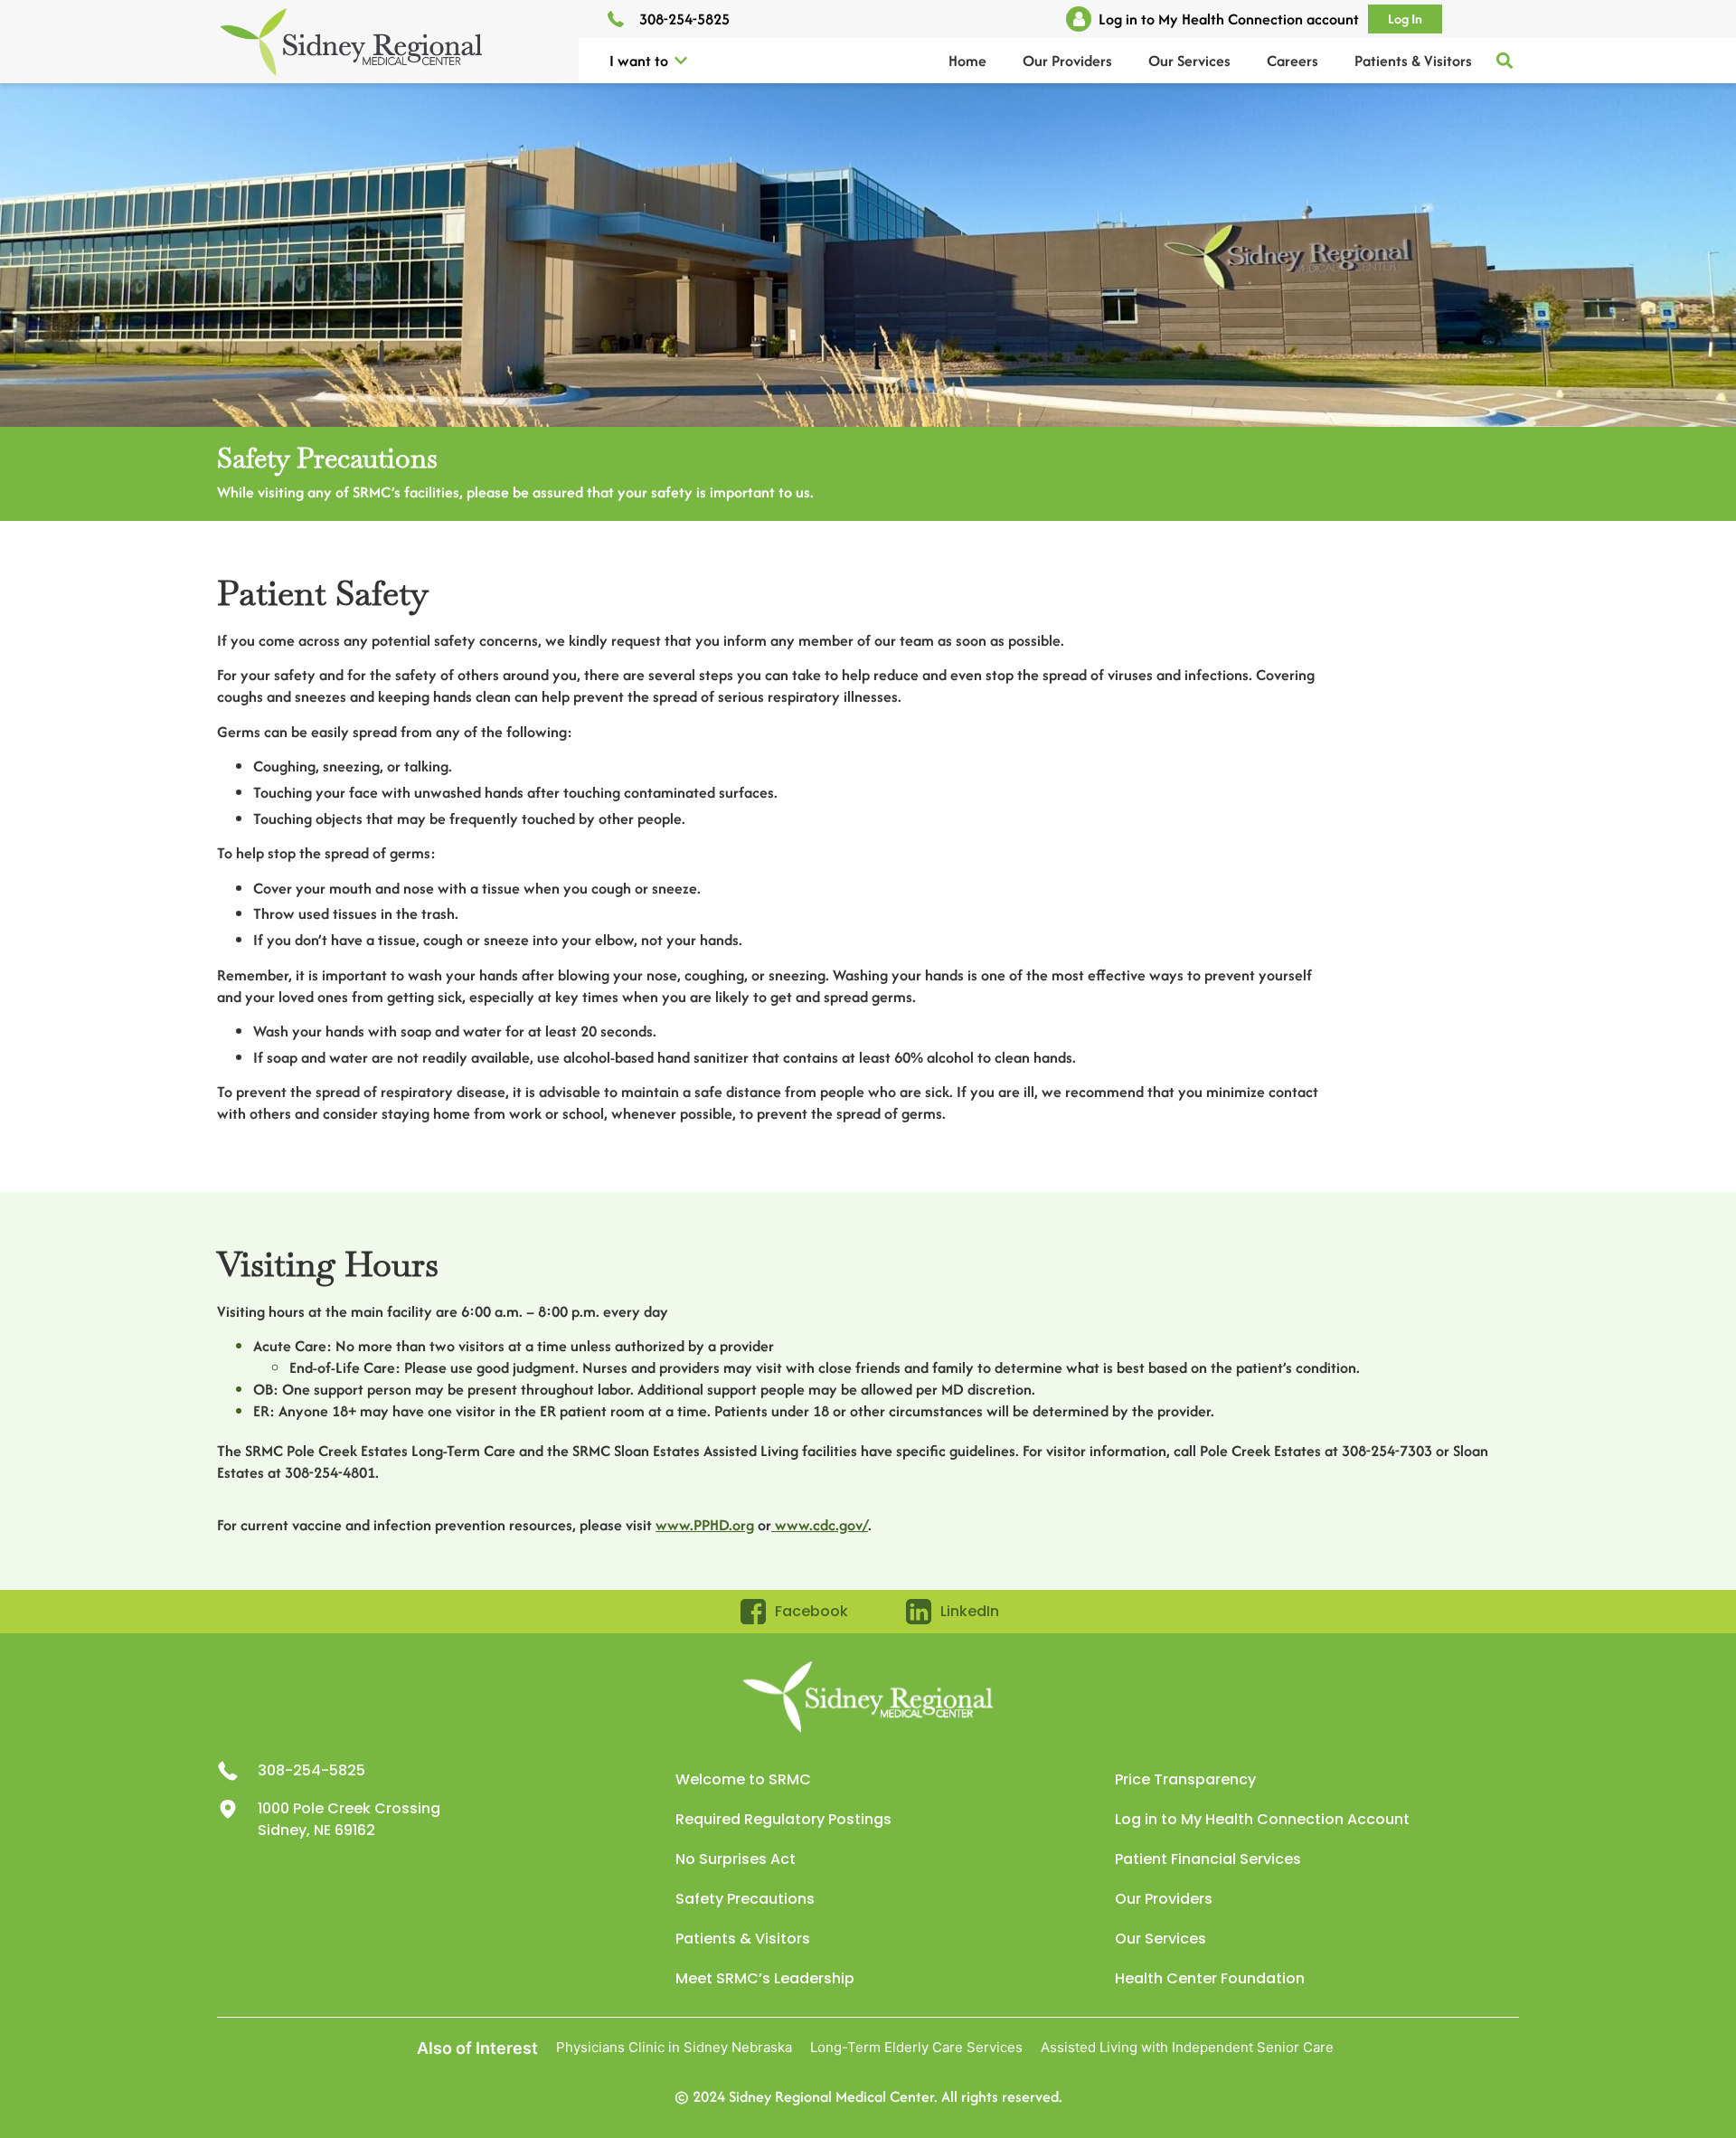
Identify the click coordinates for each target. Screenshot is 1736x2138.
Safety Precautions (745, 1899)
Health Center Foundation (1210, 1978)
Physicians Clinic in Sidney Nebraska (674, 2047)
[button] (681, 61)
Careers (1293, 61)
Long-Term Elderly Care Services (916, 2047)
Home (967, 61)
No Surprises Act (736, 1859)
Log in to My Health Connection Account (1262, 1819)
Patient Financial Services (1208, 1859)
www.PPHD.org (705, 1525)
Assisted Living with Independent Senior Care (1187, 2047)
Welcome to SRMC (743, 1779)
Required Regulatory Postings (783, 1819)
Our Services (1189, 61)
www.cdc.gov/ (820, 1525)
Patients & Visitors (1413, 61)
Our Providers (1067, 61)
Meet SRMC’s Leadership (765, 1978)
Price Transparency (1185, 1779)
